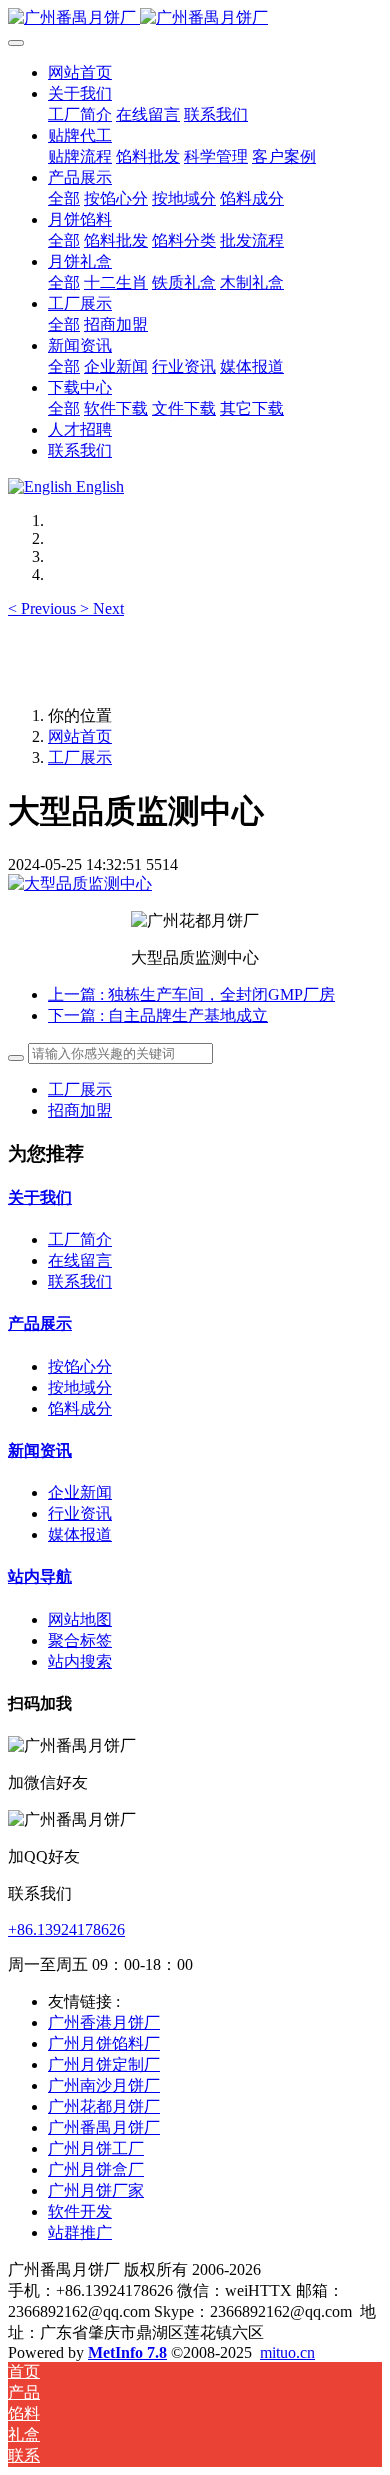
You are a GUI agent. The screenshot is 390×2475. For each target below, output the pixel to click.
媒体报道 (80, 1534)
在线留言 (80, 1260)
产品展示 (40, 1323)
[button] (44, 608)
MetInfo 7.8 (127, 2352)
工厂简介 (80, 1239)
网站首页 (80, 72)
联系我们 (80, 1281)
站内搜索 (80, 1661)
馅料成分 (80, 1408)
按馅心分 (80, 1366)
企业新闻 (80, 1492)
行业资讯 (80, 1513)
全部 (64, 198)
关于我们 (40, 1197)
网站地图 (80, 1619)
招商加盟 (80, 1110)
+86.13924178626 (66, 1929)
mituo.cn (287, 2352)
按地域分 (80, 1387)
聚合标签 (80, 1640)
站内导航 (40, 1576)
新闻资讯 (40, 1450)
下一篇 (158, 1015)
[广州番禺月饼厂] (195, 18)
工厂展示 (80, 757)
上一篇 (191, 994)
